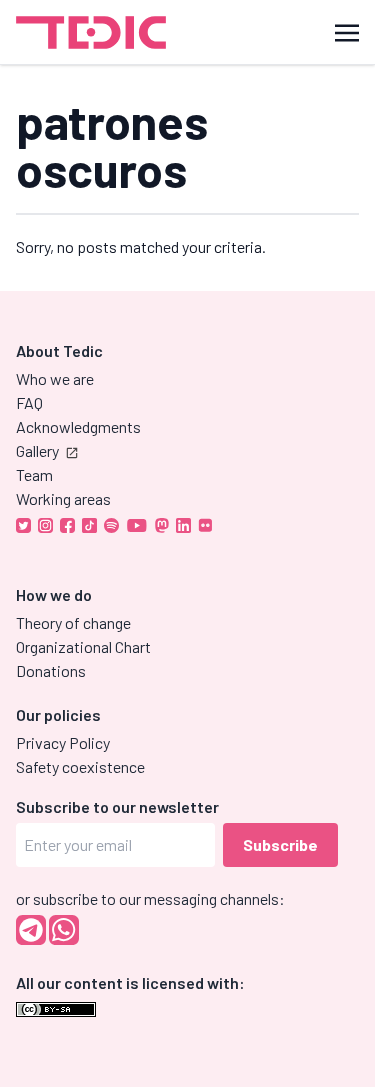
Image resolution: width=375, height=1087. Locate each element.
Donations (51, 670)
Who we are (55, 378)
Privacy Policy (63, 742)
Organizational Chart (83, 646)
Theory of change (73, 622)
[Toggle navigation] (347, 31)
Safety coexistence (80, 766)
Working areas (63, 498)
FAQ (29, 402)
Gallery (37, 450)
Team (34, 474)
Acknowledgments (78, 426)
